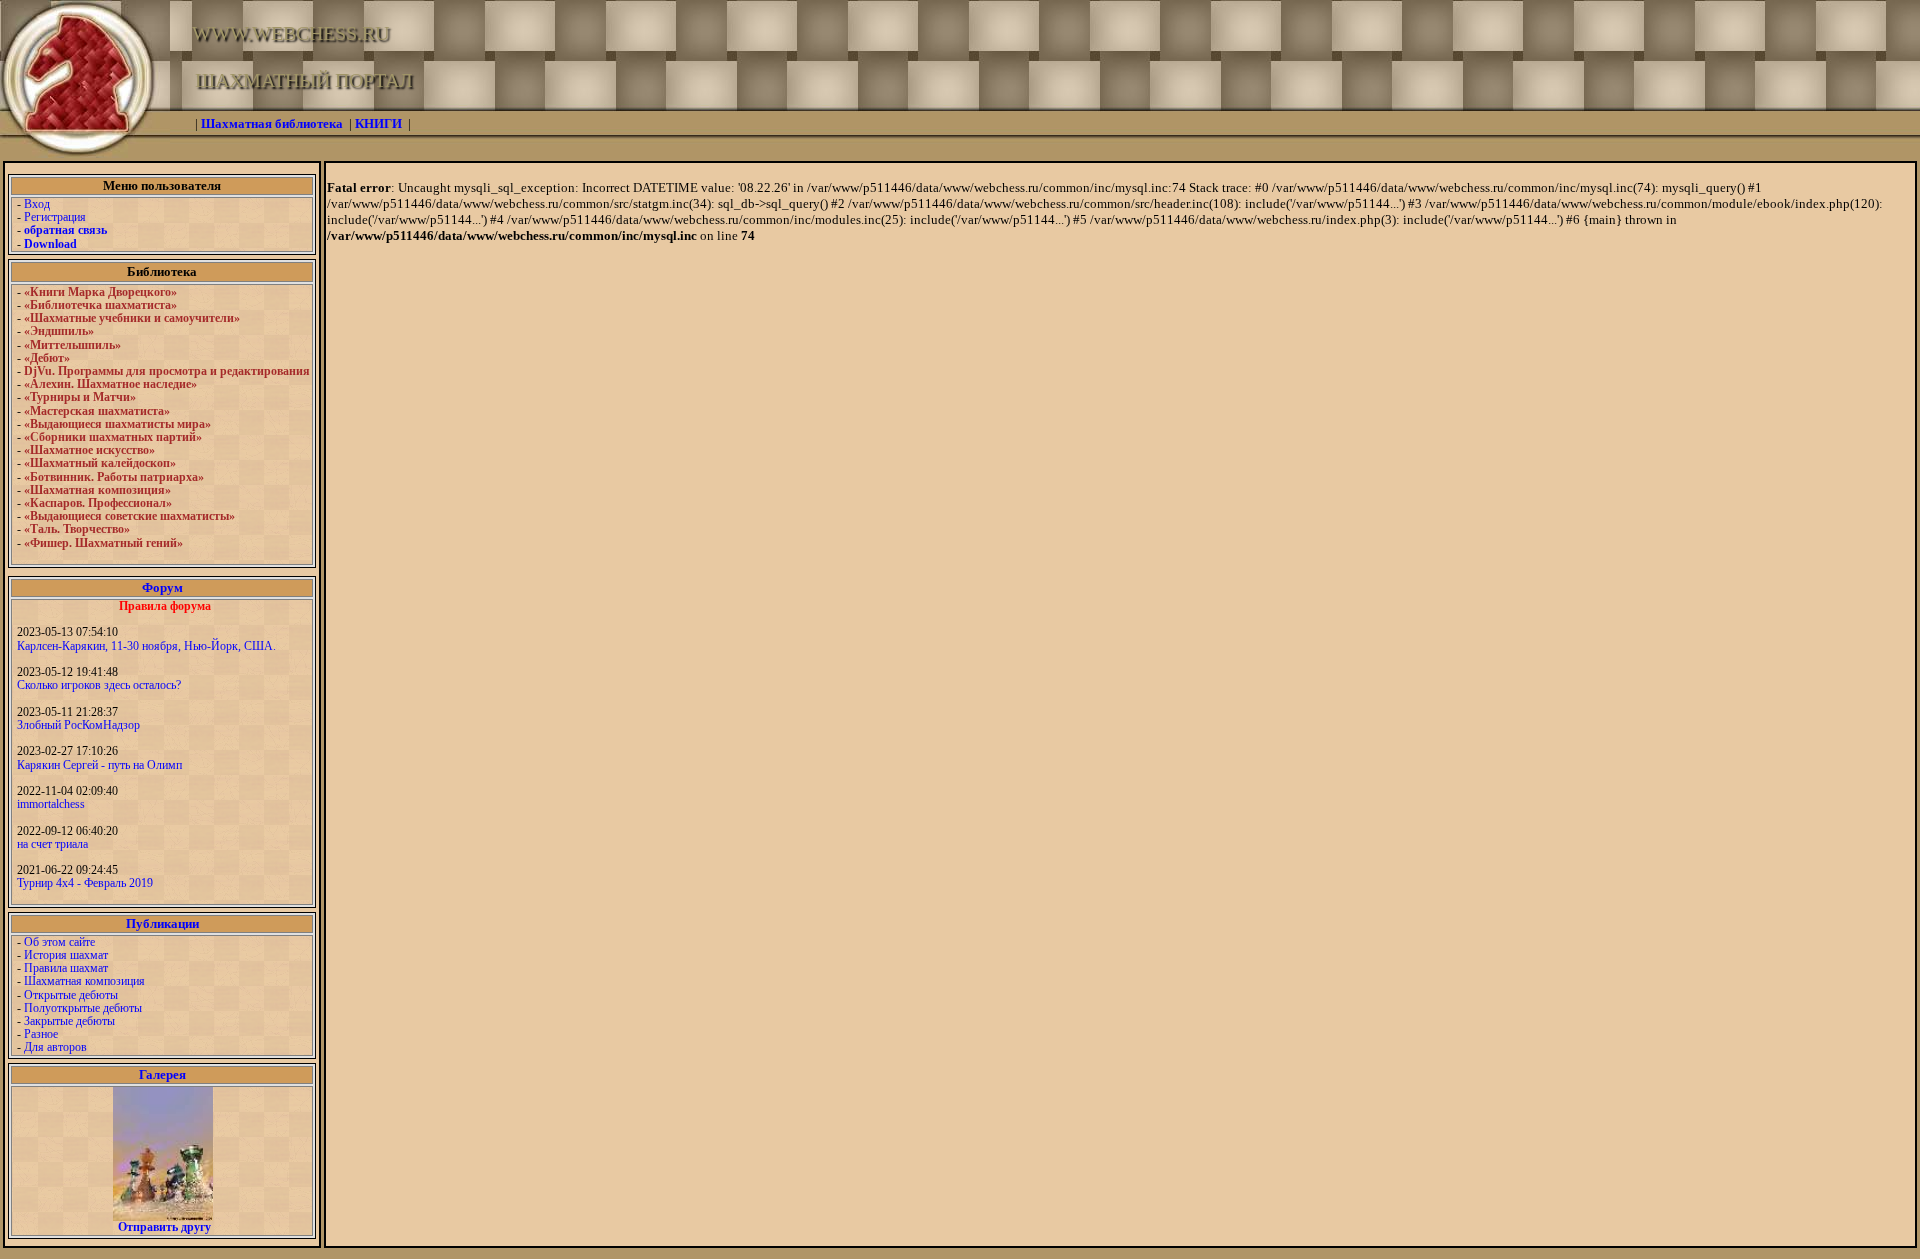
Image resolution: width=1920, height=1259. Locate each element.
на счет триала (52, 844)
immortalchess (51, 804)
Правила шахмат (66, 968)
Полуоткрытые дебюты (83, 1008)
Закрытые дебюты (69, 1021)
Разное (41, 1034)
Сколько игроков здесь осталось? (99, 685)
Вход (37, 204)
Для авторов (55, 1047)
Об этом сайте (59, 942)
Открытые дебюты (71, 995)
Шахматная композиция (84, 981)
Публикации (162, 923)
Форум (162, 587)
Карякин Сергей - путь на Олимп (99, 765)
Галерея (162, 1074)
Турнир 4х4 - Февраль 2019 (85, 883)
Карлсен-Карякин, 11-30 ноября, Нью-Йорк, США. (146, 646)
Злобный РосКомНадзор (78, 725)
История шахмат (66, 955)
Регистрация (55, 217)
